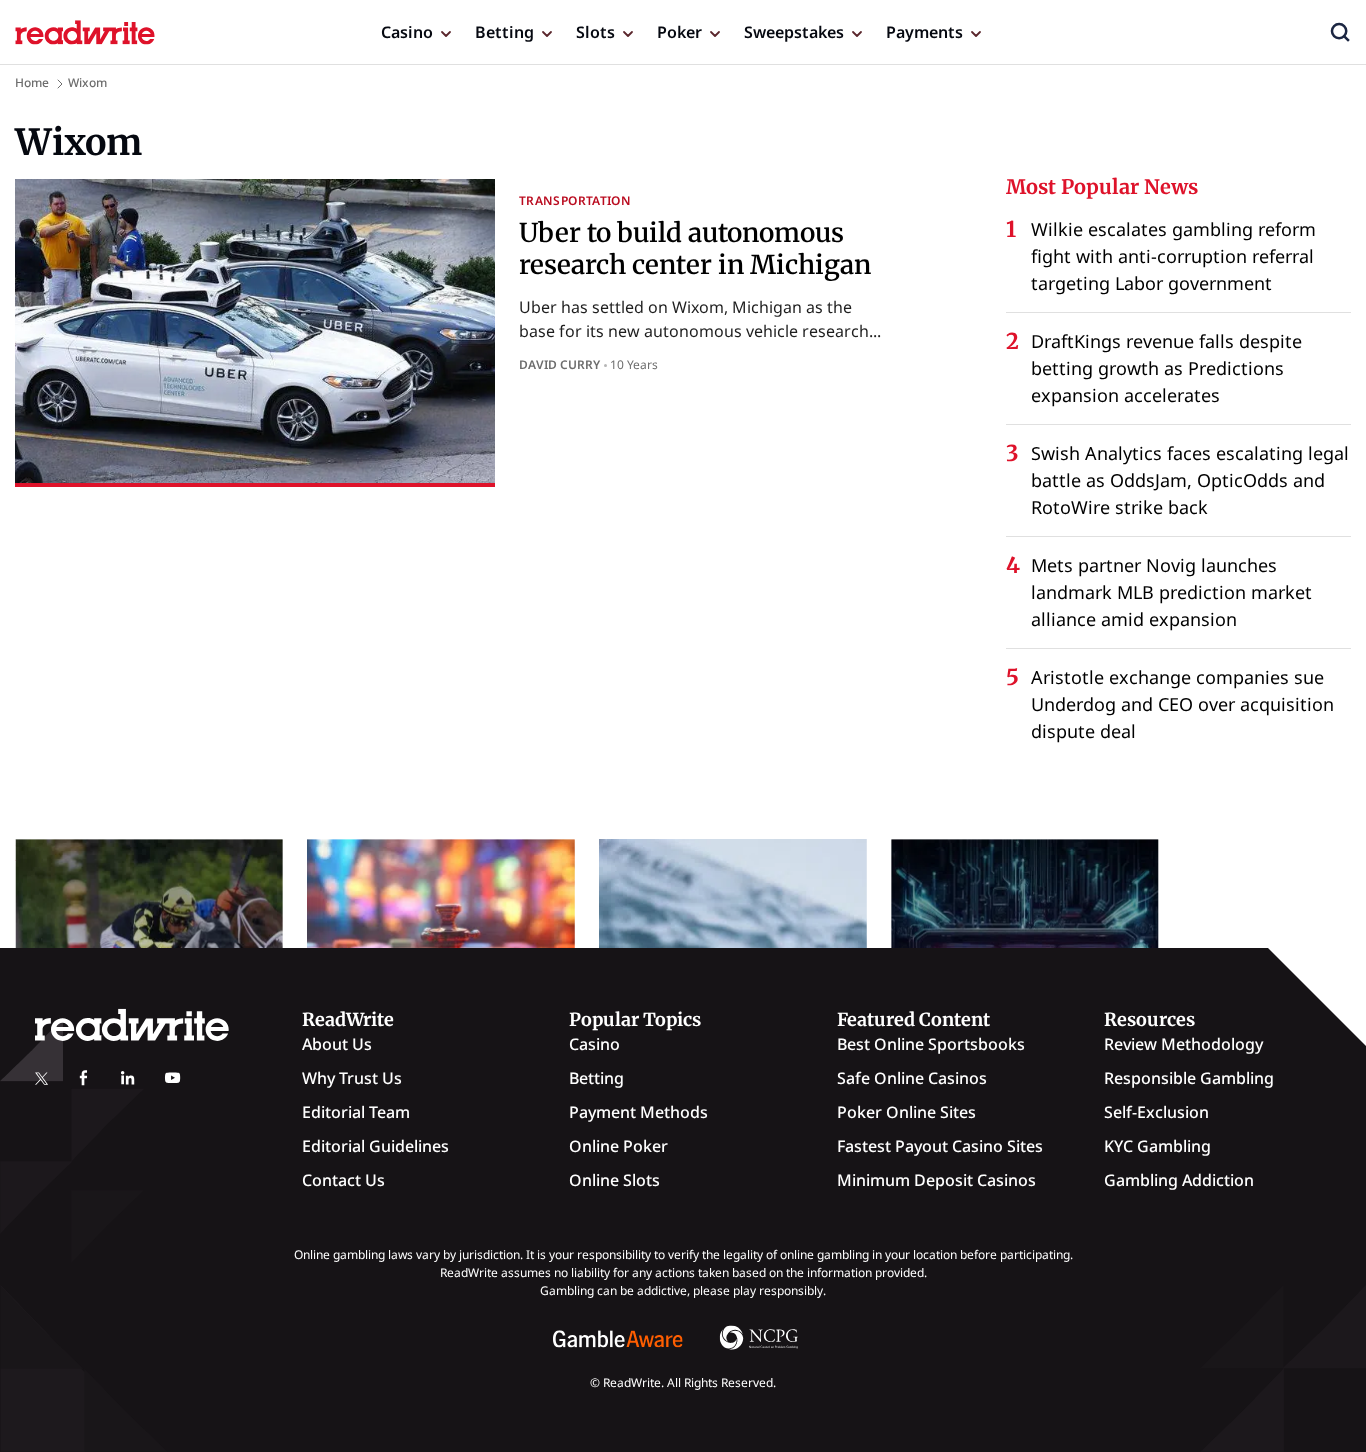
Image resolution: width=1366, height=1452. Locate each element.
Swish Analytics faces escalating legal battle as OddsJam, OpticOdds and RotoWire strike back (1190, 480)
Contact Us (343, 1180)
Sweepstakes (794, 32)
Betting (504, 32)
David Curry (559, 364)
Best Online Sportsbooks (931, 1044)
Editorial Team (356, 1112)
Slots (595, 32)
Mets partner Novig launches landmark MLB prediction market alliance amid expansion (1171, 592)
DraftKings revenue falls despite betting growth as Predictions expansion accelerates (1166, 368)
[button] (1340, 32)
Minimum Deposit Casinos (936, 1180)
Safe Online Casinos (912, 1078)
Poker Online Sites (906, 1112)
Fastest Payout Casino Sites (940, 1146)
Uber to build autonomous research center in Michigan (695, 248)
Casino (407, 32)
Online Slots (614, 1180)
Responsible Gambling (1189, 1078)
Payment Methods (638, 1112)
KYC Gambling (1157, 1146)
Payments (924, 32)
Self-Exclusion (1156, 1112)
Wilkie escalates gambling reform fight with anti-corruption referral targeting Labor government (1173, 256)
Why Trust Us (352, 1078)
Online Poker (618, 1146)
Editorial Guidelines (375, 1146)
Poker (679, 32)
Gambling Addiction (1179, 1180)
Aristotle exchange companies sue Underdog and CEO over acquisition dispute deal (1182, 704)
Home (32, 82)
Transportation (575, 200)
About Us (337, 1044)
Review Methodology (1183, 1044)
